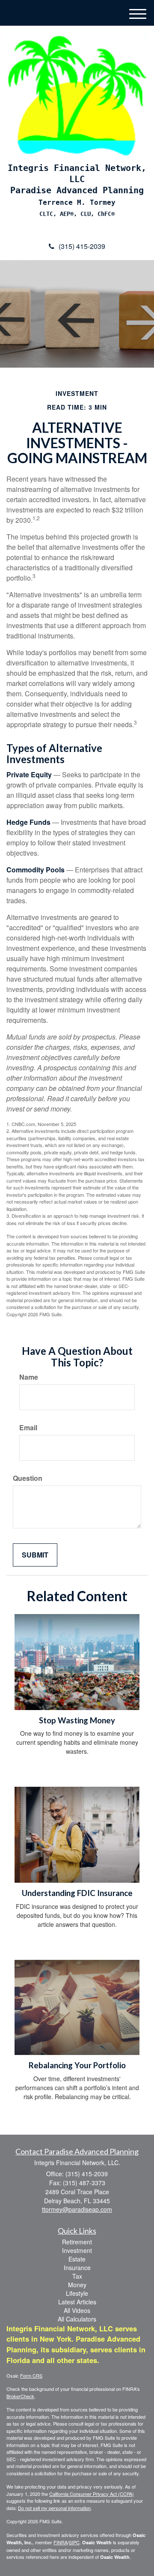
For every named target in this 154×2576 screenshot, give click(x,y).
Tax (77, 2276)
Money (77, 2285)
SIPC (74, 2542)
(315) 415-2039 (82, 246)
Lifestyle (77, 2293)
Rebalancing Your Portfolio (77, 2065)
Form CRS (31, 2375)
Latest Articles (77, 2302)
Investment (77, 2250)
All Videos (77, 2310)
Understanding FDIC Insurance (77, 1893)
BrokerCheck (20, 2396)
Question (28, 1478)
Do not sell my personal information (54, 2508)
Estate (77, 2259)
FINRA (61, 2542)
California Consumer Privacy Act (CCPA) (92, 2494)
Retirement (77, 2242)
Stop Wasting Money (77, 1720)
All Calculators (77, 2319)
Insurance (77, 2267)
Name (29, 1377)
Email (28, 1428)
